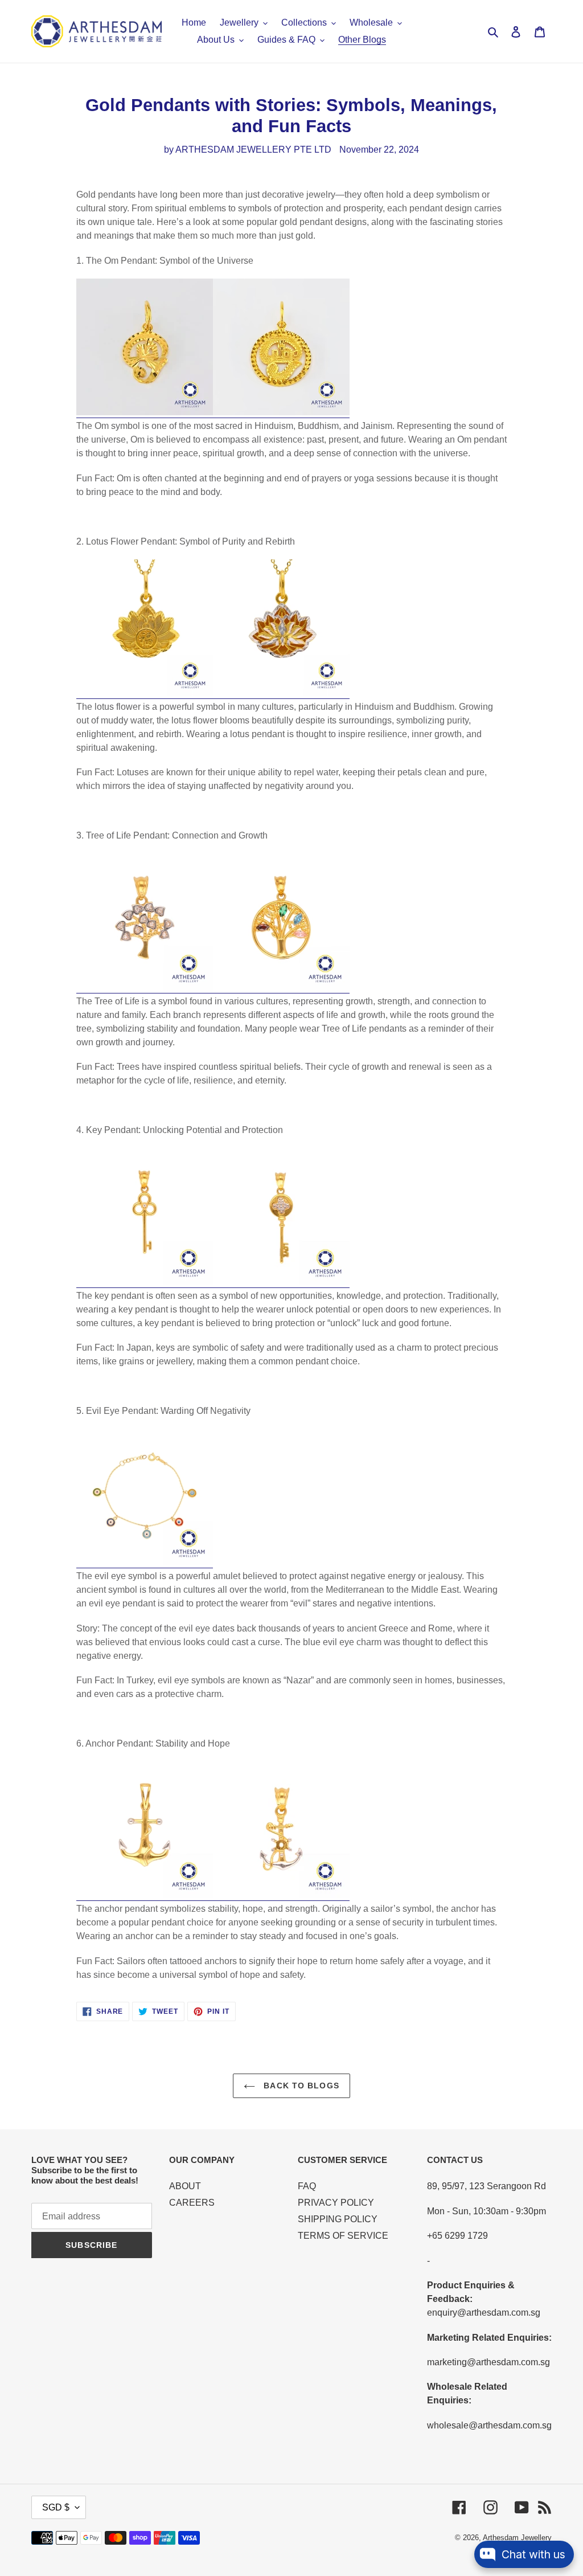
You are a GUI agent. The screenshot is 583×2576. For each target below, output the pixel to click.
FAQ (307, 2186)
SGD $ (56, 2507)
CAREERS (192, 2203)
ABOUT (185, 2186)
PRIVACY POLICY (336, 2203)
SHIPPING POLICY (338, 2219)
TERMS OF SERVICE (343, 2236)
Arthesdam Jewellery (517, 2538)
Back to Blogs (300, 2086)
